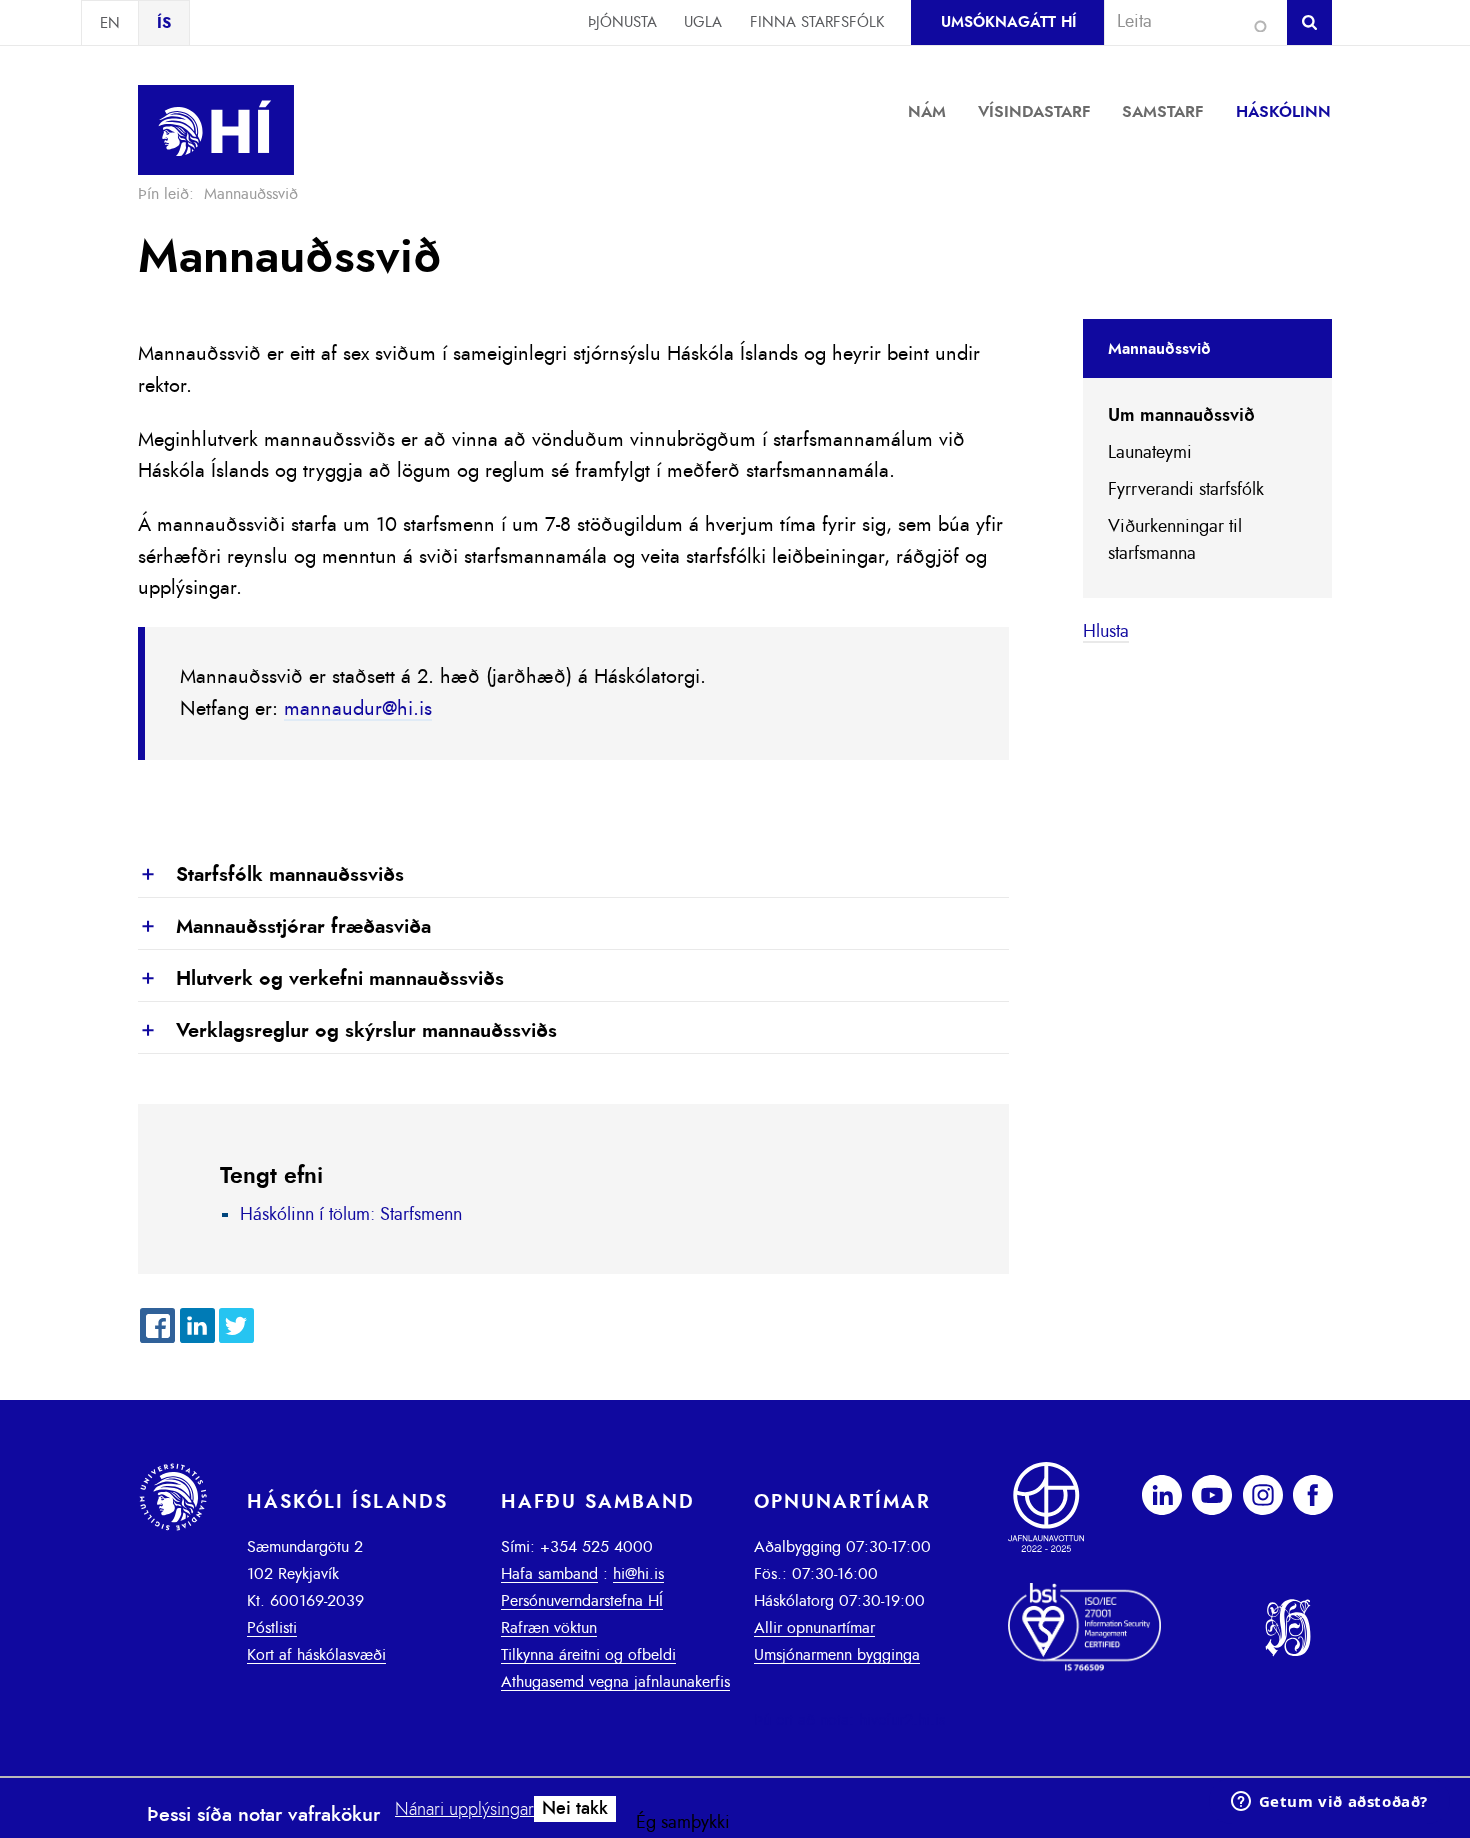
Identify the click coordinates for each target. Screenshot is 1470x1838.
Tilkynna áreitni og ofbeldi (588, 1655)
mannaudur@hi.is (358, 709)
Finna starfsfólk (817, 22)
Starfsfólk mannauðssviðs (271, 876)
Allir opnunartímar (814, 1628)
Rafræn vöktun (549, 1628)
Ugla (703, 22)
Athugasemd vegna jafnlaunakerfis (615, 1682)
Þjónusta (622, 22)
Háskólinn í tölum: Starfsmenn (351, 1215)
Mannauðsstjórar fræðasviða (284, 928)
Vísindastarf (1034, 112)
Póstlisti (272, 1628)
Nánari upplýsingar (464, 1810)
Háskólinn (1283, 112)
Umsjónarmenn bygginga (837, 1655)
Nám (927, 112)
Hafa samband (549, 1574)
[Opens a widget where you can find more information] (1329, 1803)
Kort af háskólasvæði (316, 1655)
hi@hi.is (638, 1574)
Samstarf (1163, 112)
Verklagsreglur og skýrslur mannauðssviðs (347, 1032)
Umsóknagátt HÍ (1008, 22)
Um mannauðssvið (1181, 416)
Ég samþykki (683, 1823)
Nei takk (575, 1809)
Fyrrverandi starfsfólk (1186, 490)
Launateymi (1150, 453)
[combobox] (1187, 22)
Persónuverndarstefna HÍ (582, 1601)
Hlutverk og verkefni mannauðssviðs (321, 980)
